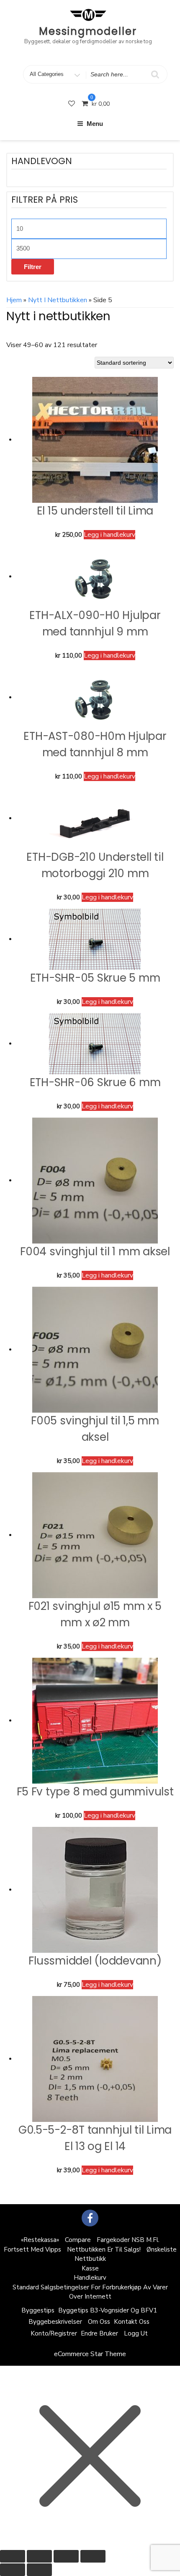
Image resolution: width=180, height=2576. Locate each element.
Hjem (14, 300)
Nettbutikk (90, 2259)
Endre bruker (99, 2333)
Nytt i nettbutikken (58, 300)
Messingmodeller (88, 31)
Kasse (90, 2268)
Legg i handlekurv (109, 535)
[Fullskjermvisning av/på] (39, 2556)
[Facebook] (90, 2218)
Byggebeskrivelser (55, 2322)
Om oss (99, 2322)
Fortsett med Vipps (32, 2249)
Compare (78, 2240)
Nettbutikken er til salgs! (104, 2249)
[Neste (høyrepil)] (39, 2570)
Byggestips (38, 2310)
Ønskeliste (162, 2249)
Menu (95, 124)
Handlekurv (90, 2278)
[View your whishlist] (72, 104)
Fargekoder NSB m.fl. (128, 2240)
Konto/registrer (54, 2333)
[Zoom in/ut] (13, 2556)
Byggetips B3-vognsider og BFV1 (108, 2310)
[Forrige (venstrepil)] (13, 2570)
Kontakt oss (132, 2322)
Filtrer (33, 267)
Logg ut (136, 2333)
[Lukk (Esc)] (93, 2556)
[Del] (66, 2556)
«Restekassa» (40, 2240)
